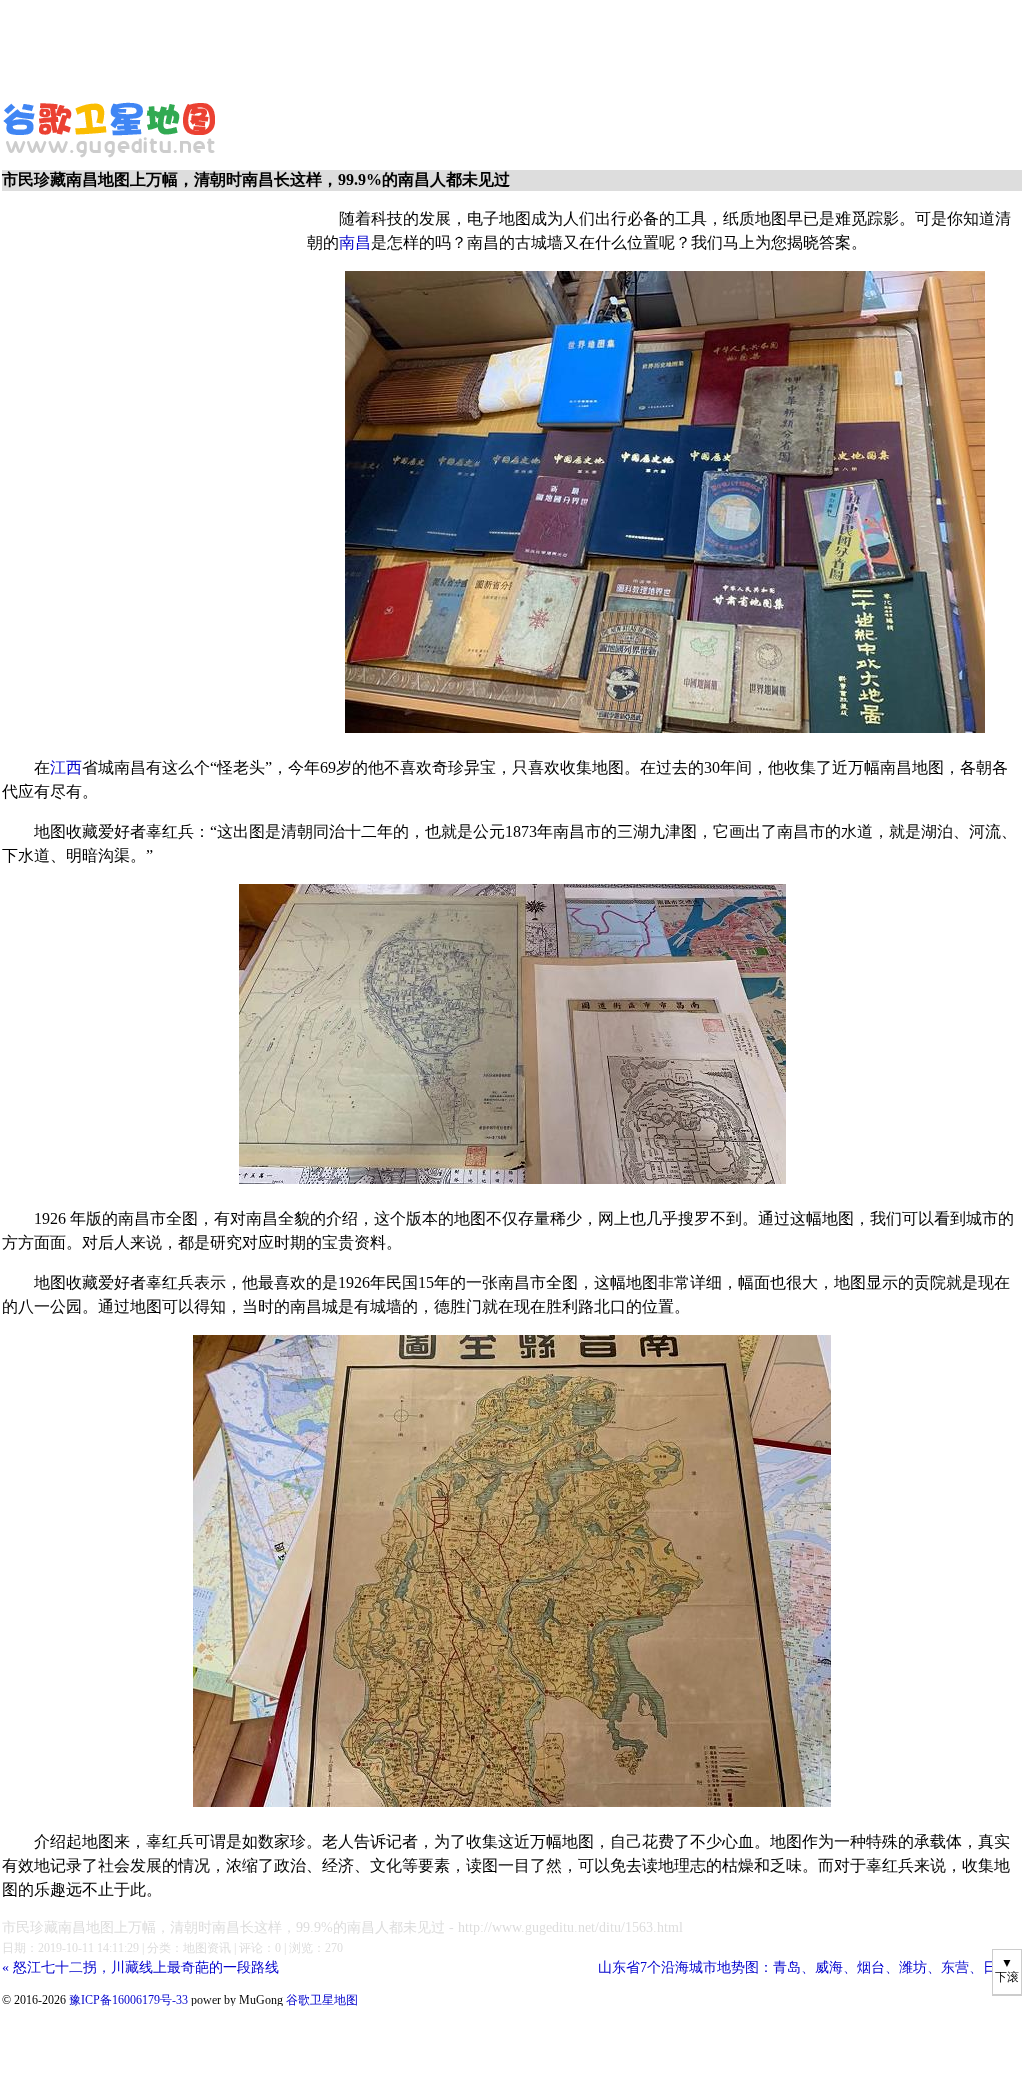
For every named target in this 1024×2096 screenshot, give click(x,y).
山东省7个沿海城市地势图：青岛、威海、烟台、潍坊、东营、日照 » (810, 1967)
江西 (66, 767)
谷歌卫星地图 (38, 108)
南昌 (355, 242)
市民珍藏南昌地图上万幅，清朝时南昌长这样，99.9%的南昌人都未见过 (223, 1927)
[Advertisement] (485, 45)
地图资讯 (207, 1948)
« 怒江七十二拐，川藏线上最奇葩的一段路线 (140, 1967)
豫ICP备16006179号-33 (128, 2000)
